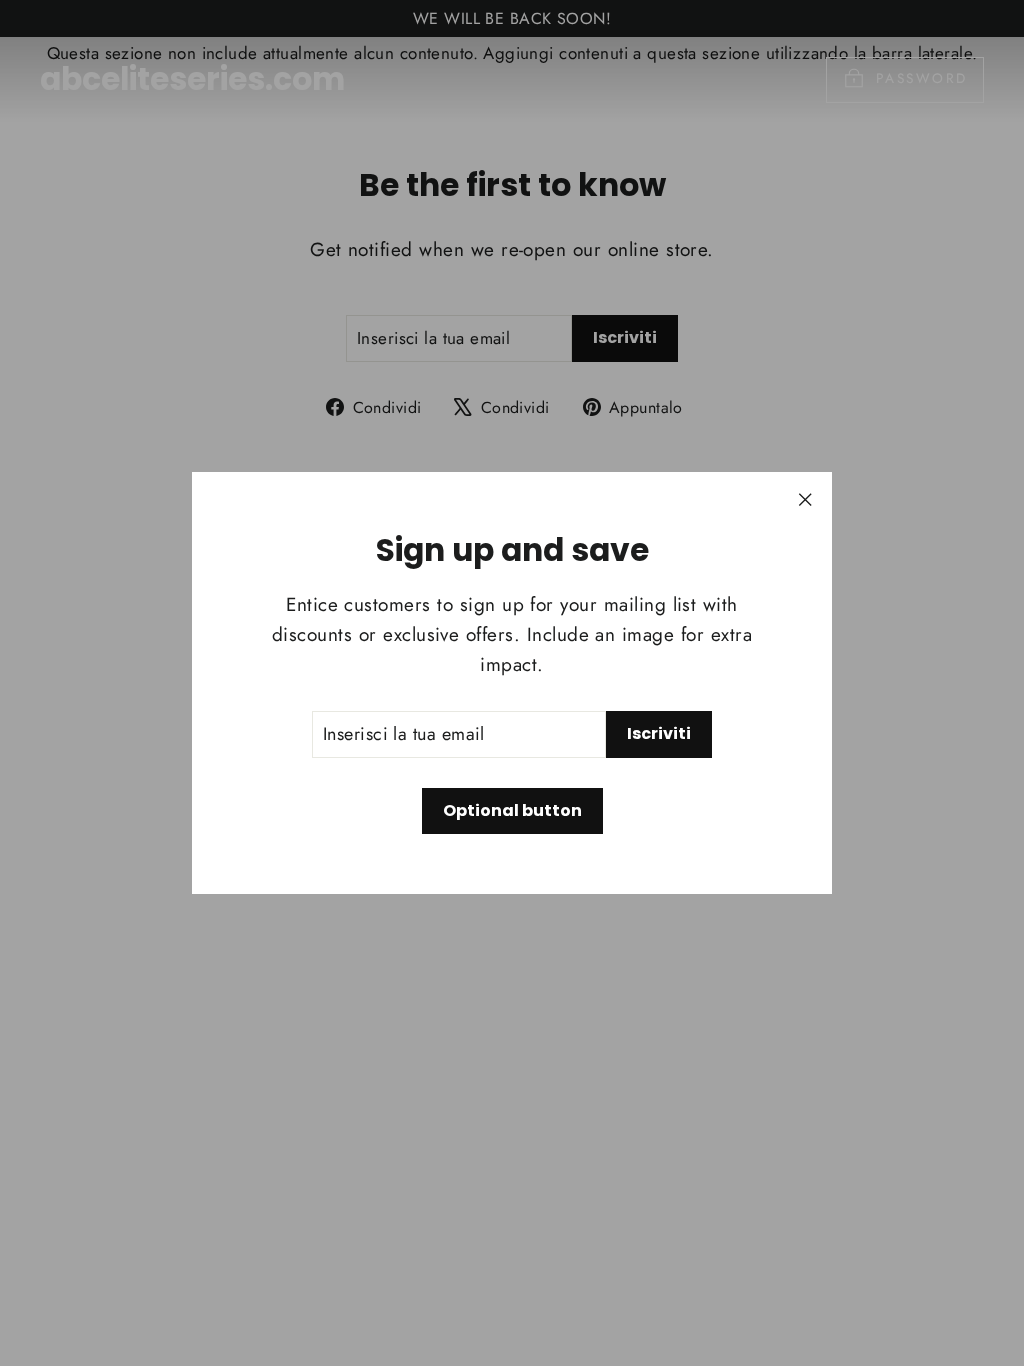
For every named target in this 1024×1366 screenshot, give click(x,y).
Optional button (512, 810)
